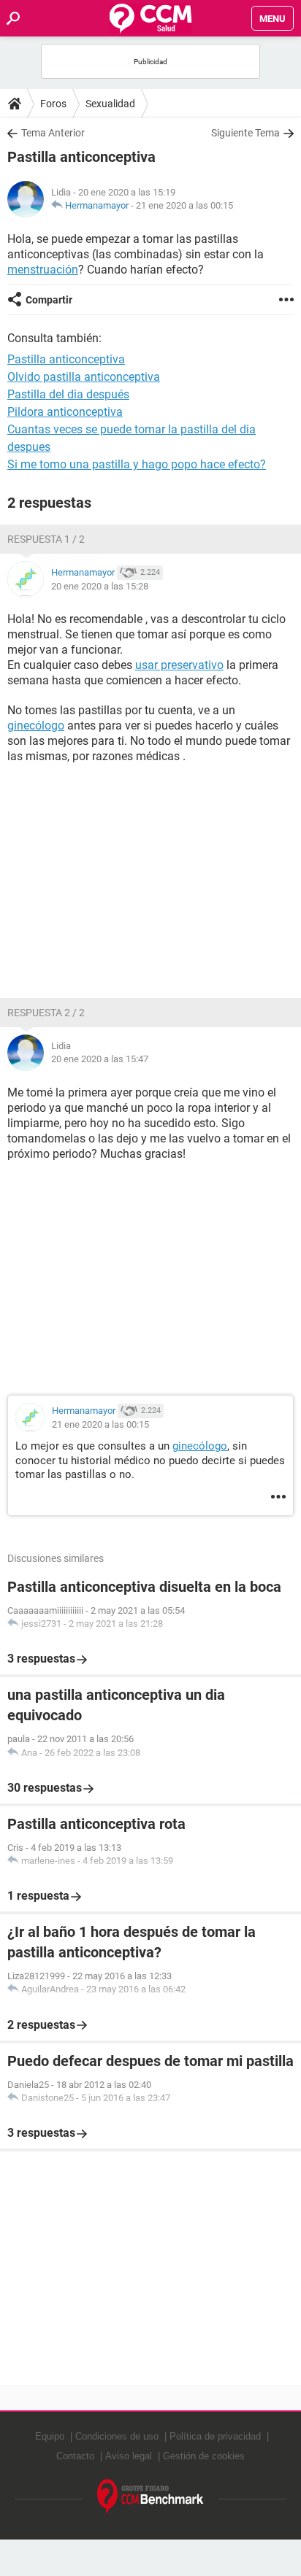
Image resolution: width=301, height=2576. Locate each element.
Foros (53, 104)
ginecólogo (36, 726)
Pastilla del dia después (68, 394)
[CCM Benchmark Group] (150, 2497)
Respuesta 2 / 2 (46, 1013)
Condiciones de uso (117, 2436)
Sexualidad (110, 104)
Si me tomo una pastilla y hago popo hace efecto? (137, 464)
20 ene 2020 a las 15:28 (100, 586)
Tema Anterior (53, 133)
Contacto (75, 2456)
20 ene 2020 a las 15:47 (100, 1059)
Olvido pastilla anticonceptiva (84, 377)
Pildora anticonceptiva (65, 412)
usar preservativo (179, 665)
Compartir (49, 300)
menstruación (43, 270)
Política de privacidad (215, 2436)
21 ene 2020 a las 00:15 (184, 205)
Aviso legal (129, 2456)
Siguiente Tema (245, 133)
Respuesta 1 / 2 (46, 539)
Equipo (50, 2436)
